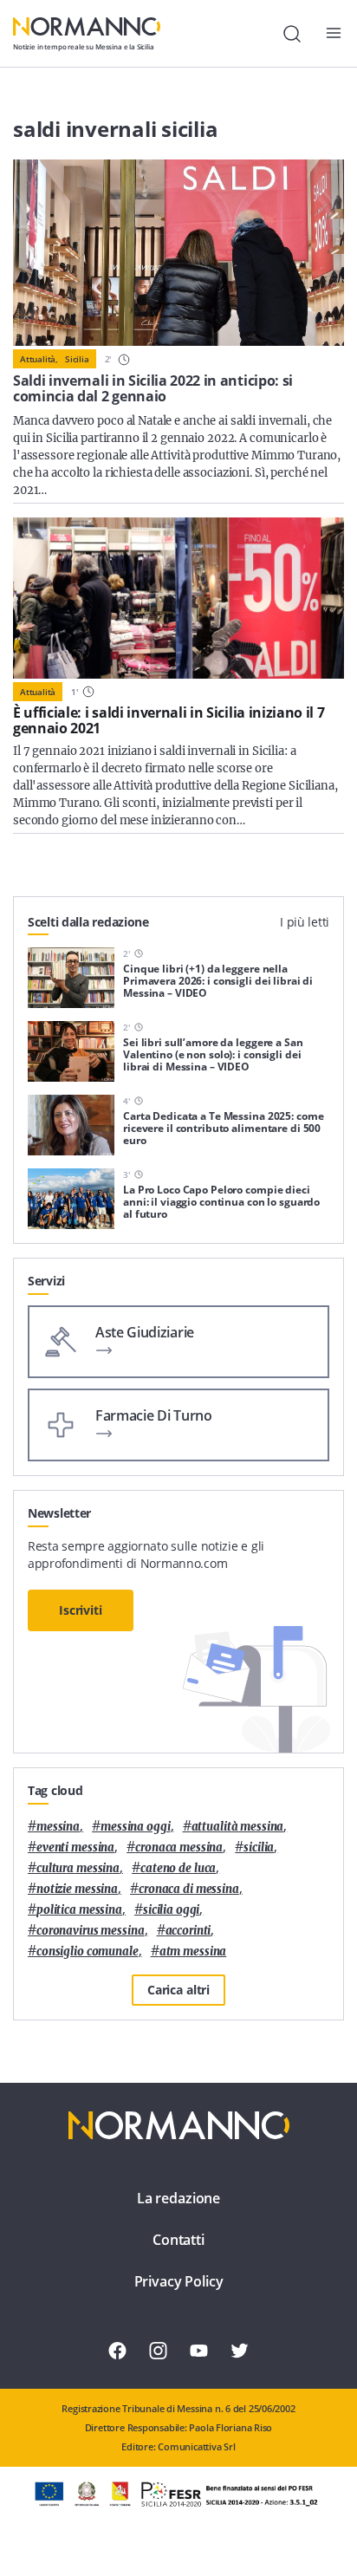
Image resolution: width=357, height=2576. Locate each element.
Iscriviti (81, 1610)
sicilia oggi (171, 1910)
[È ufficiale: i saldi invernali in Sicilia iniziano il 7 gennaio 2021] (178, 598)
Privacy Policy (179, 2281)
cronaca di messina (189, 1889)
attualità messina (238, 1827)
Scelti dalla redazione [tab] (88, 922)
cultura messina (78, 1868)
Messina (58, 1827)
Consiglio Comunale (88, 1952)
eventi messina (75, 1847)
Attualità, (39, 359)
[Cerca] (292, 34)
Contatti (178, 2240)
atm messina (193, 1952)
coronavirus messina (91, 1931)
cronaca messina (179, 1847)
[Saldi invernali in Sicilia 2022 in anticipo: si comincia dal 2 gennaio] (178, 253)
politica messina (79, 1910)
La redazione (178, 2198)
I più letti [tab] (305, 922)
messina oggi (135, 1827)
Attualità (38, 692)
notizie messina (77, 1889)
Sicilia (77, 359)
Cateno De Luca (178, 1868)
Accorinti (188, 1931)
